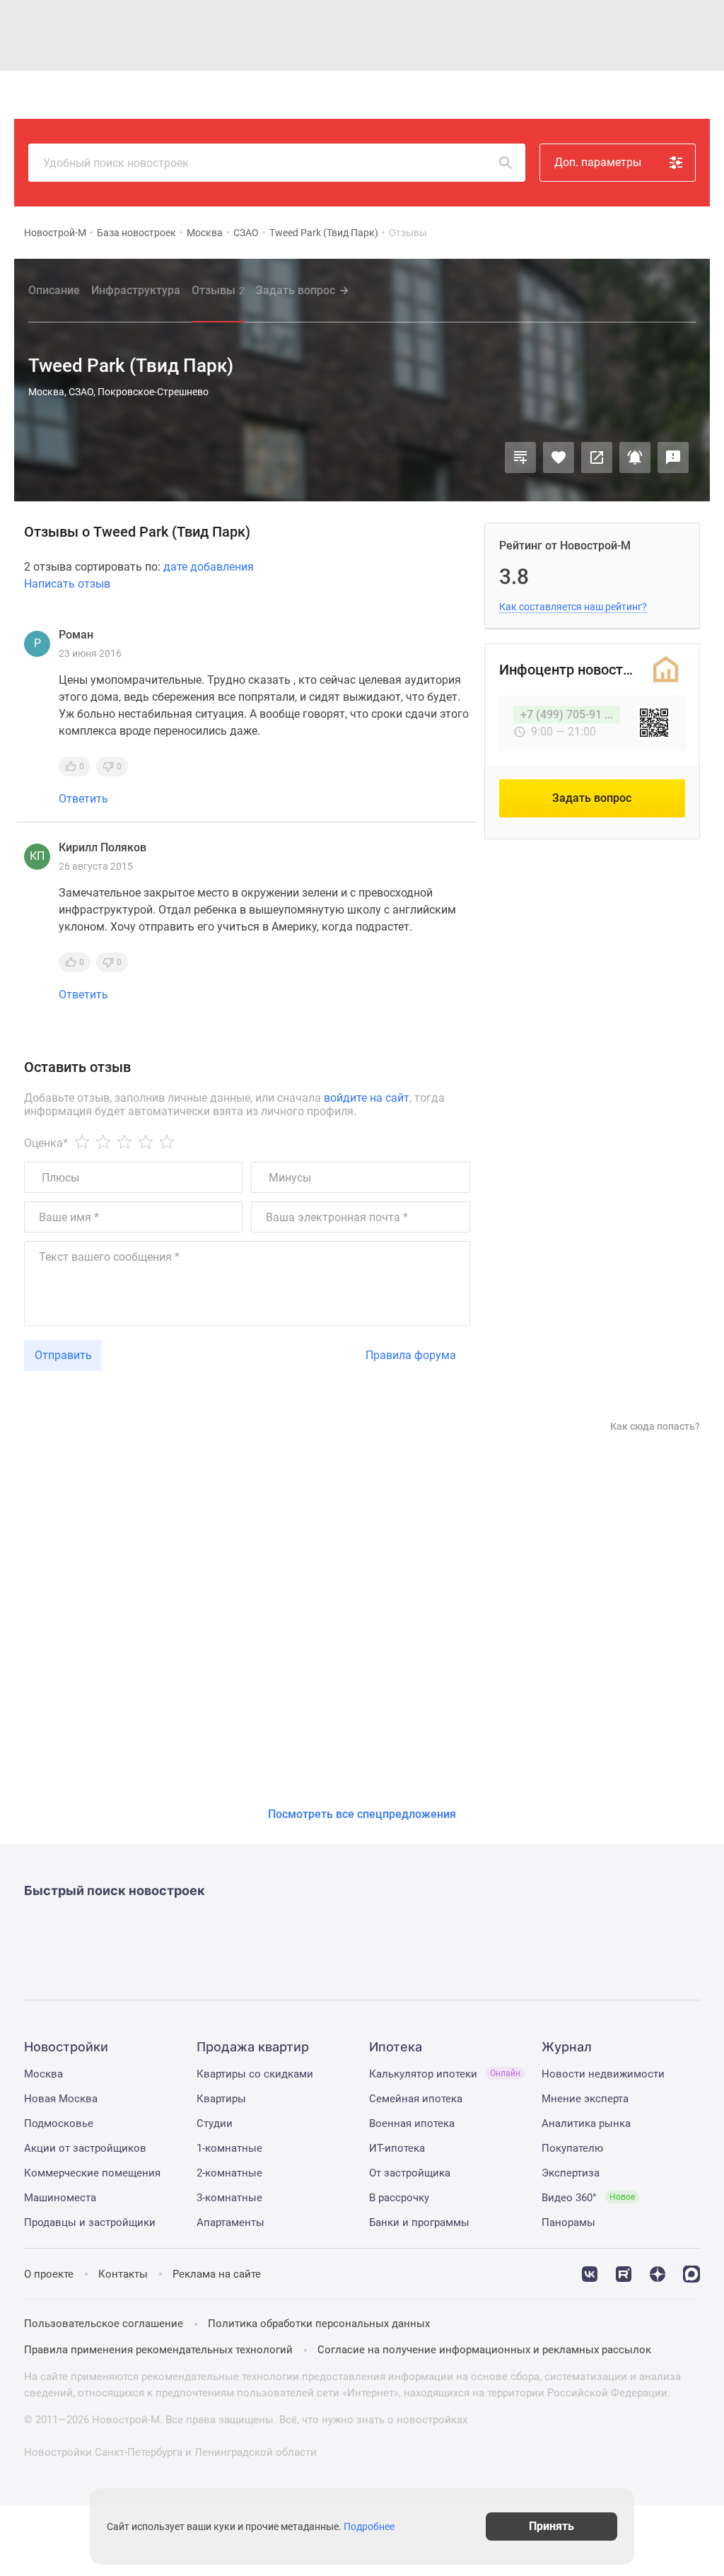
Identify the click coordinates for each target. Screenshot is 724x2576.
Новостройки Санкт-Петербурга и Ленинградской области (170, 2452)
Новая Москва (61, 2099)
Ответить (83, 799)
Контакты (123, 2274)
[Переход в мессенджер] (691, 2273)
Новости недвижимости (603, 2074)
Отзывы (218, 290)
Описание (54, 290)
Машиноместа (60, 2198)
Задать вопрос (296, 290)
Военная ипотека (412, 2123)
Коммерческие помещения (92, 2173)
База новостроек (136, 233)
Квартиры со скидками (255, 2074)
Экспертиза (571, 2173)
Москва (205, 233)
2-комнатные (229, 2173)
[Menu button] (662, 95)
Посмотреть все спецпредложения (362, 1814)
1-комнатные (229, 2148)
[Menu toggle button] (694, 95)
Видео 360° (588, 2198)
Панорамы (568, 2222)
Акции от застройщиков (85, 2148)
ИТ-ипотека (397, 2148)
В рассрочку (399, 2198)
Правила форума (411, 1355)
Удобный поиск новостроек (116, 163)
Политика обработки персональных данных (319, 2324)
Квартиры (221, 2099)
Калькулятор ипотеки (445, 2074)
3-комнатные (229, 2198)
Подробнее (369, 2527)
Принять (551, 2526)
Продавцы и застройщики (90, 2222)
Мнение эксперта (585, 2099)
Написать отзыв (67, 584)
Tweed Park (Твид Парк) (324, 233)
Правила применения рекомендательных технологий (158, 2350)
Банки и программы (419, 2222)
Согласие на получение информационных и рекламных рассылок (484, 2350)
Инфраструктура (136, 290)
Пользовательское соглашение (104, 2324)
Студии (215, 2123)
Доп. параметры (598, 162)
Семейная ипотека (416, 2099)
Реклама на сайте (217, 2274)
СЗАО (246, 233)
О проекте (49, 2274)
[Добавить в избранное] (559, 457)
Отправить (63, 1355)
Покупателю (572, 2148)
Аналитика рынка (586, 2123)
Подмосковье (59, 2123)
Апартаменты (230, 2222)
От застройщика (410, 2173)
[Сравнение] (520, 457)
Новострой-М (55, 233)
